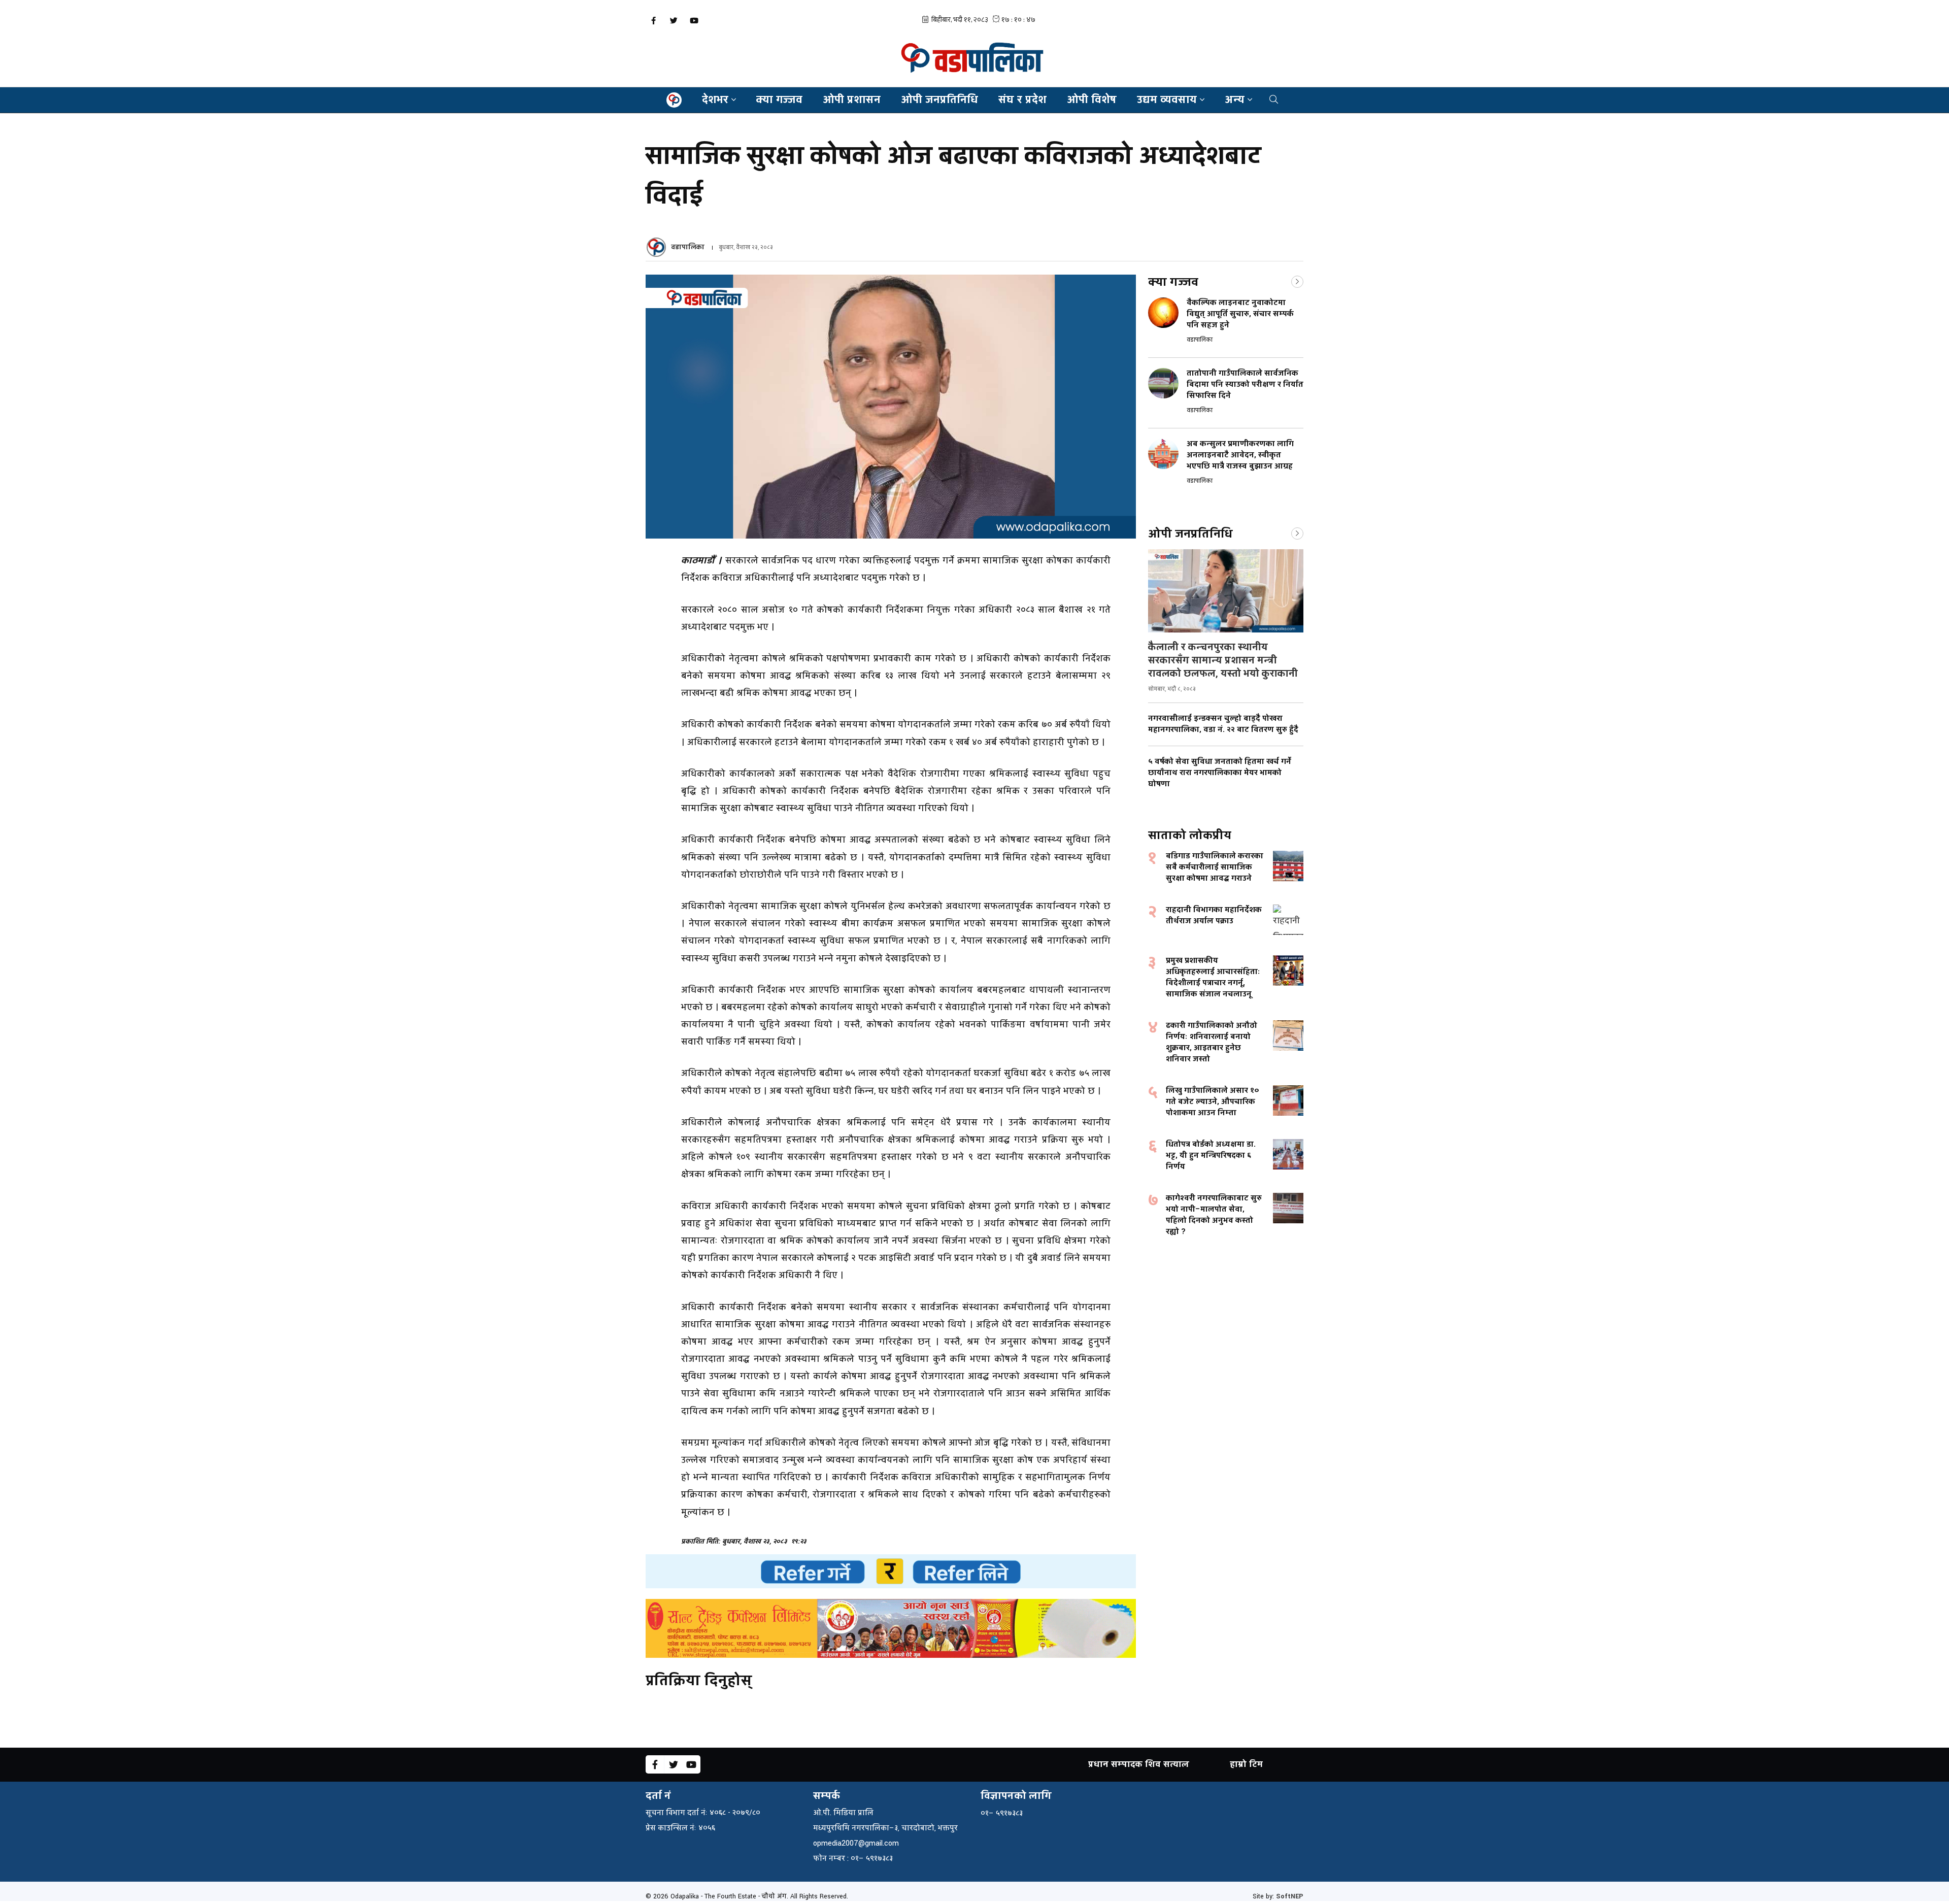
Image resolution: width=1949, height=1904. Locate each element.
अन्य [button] (1235, 100)
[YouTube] (694, 21)
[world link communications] (891, 1571)
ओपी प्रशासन (852, 100)
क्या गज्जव (779, 100)
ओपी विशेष (1092, 100)
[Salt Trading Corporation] (891, 1628)
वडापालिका (688, 247)
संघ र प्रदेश (1022, 100)
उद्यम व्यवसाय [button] (1167, 100)
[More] (1297, 281)
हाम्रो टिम (1246, 1764)
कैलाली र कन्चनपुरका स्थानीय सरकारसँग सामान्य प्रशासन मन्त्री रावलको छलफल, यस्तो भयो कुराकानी (1223, 660)
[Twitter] (674, 21)
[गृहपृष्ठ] (674, 100)
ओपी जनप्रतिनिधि (939, 100)
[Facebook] (653, 21)
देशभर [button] (715, 100)
